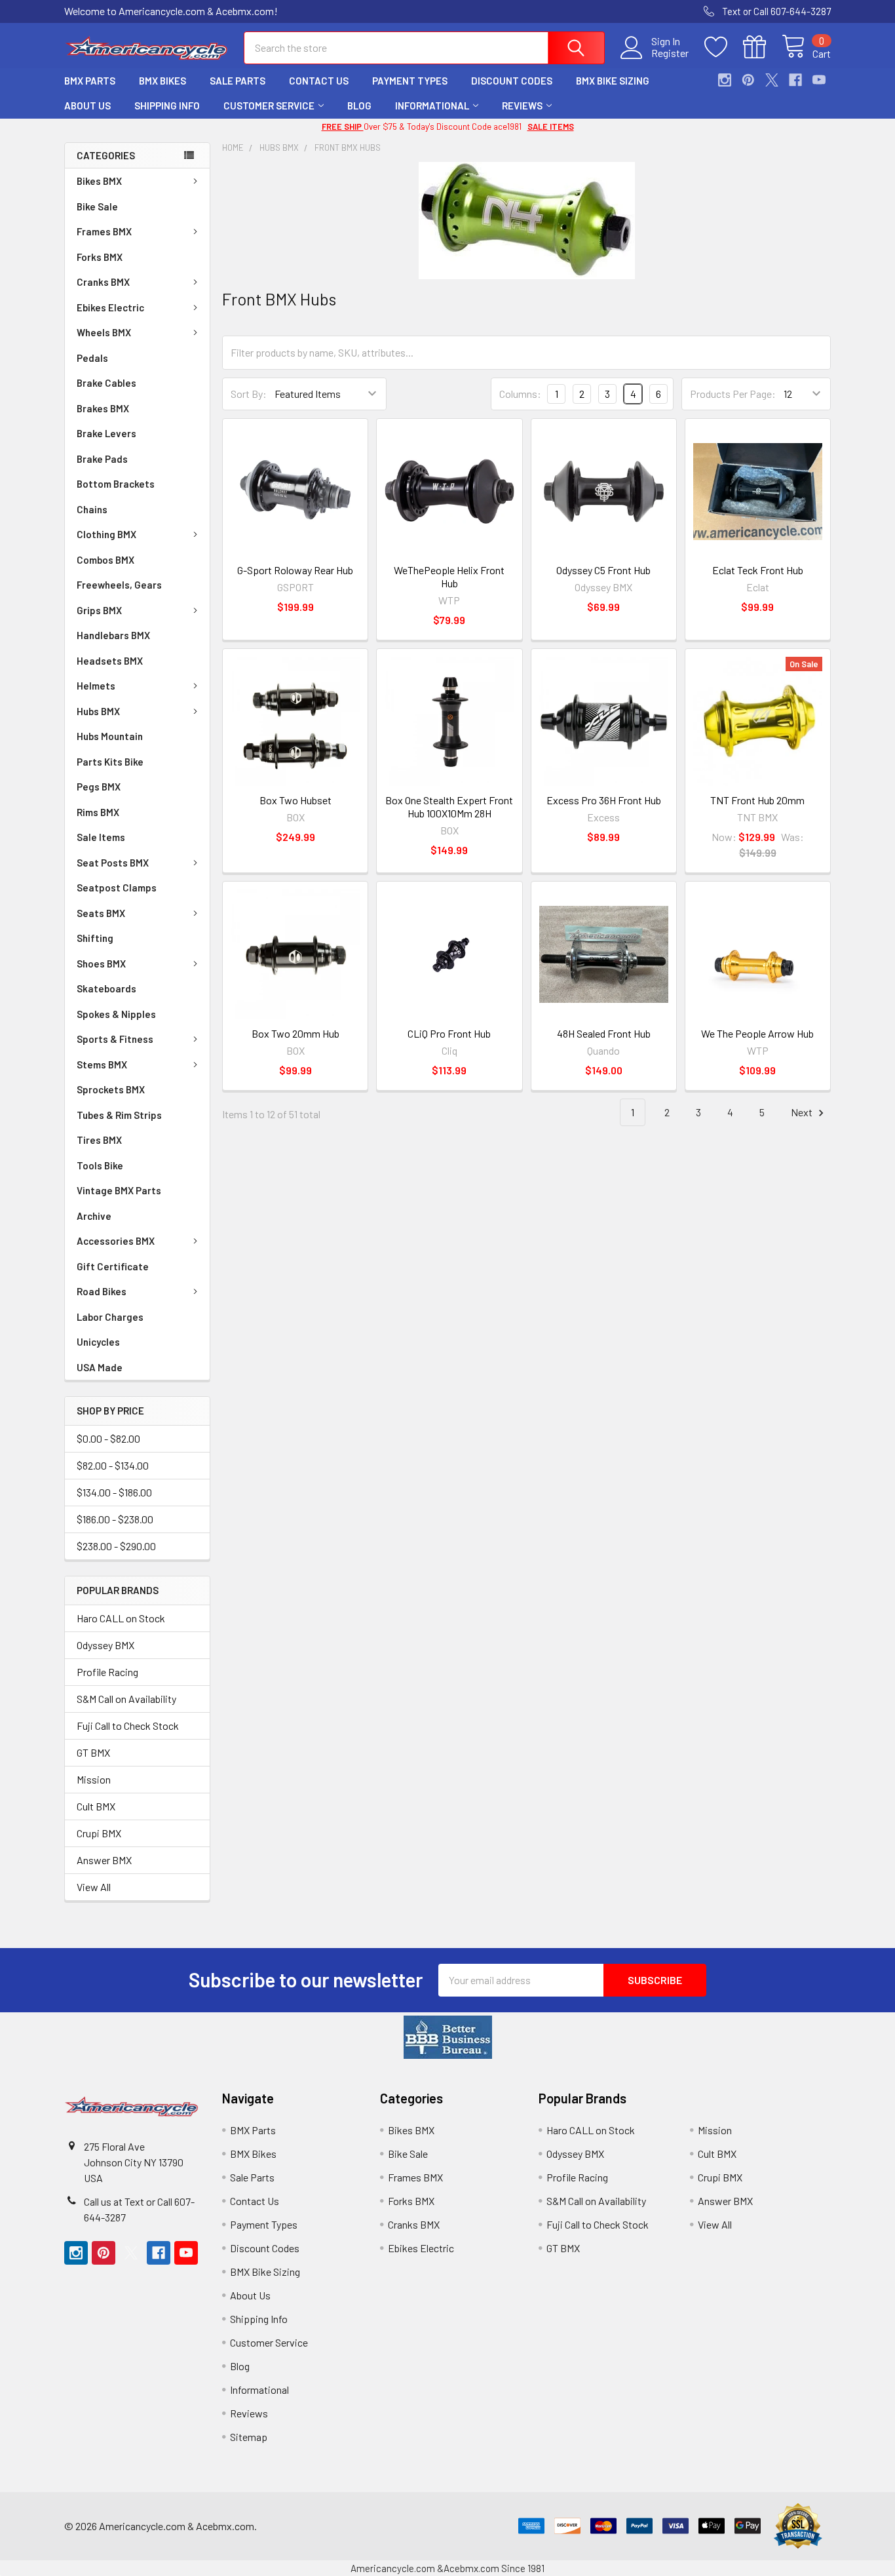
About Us (87, 106)
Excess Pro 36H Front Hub (604, 800)
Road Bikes (102, 1291)
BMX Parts (90, 81)
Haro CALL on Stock (121, 1618)
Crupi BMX (99, 1833)
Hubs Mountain (110, 736)
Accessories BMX (116, 1241)
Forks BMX (100, 257)
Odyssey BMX (105, 1645)
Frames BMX (104, 231)
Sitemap (249, 2437)
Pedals (92, 358)
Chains (92, 509)
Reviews (522, 106)
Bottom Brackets (116, 484)
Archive (94, 1216)
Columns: (520, 394)
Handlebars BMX (113, 635)
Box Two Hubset (295, 800)
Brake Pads (102, 459)
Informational (432, 106)
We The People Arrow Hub (757, 1033)
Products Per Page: (733, 394)
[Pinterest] (748, 80)
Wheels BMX (104, 332)
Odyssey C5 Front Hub (603, 570)
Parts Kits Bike (110, 762)
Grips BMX (99, 610)
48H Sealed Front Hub (604, 1033)
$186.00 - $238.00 (115, 1519)
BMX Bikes (162, 81)
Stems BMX (102, 1064)
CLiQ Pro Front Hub (449, 1033)
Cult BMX (96, 1806)
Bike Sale (97, 206)
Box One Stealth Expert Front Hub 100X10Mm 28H (449, 807)
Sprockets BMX (111, 1089)
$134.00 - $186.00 (114, 1492)
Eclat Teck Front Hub (758, 570)
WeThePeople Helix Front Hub (449, 576)
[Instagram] (725, 80)
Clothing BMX (106, 534)
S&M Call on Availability (126, 1699)
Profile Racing (107, 1672)
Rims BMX (98, 812)
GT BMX (93, 1752)
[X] (772, 80)
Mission (94, 1779)
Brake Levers (106, 433)
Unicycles (98, 1342)
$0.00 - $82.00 (108, 1438)
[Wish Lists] (724, 47)
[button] (448, 2037)
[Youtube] (819, 80)
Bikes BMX (99, 181)
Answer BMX (104, 1860)
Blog (359, 106)
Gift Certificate (113, 1266)
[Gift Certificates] (762, 47)
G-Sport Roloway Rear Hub (295, 570)
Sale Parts (238, 81)
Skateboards (106, 988)
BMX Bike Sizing (613, 81)
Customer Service (269, 106)
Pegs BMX (99, 787)
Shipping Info (167, 106)
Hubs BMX (98, 711)
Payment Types (410, 81)
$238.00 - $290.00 (116, 1546)
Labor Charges (110, 1317)
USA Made (100, 1367)
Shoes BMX (101, 964)
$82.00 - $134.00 (113, 1465)
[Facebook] (795, 80)
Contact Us (319, 81)
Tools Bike (100, 1165)
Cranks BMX (103, 282)
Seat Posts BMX (113, 863)
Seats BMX (101, 913)
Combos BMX (105, 560)
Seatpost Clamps (117, 888)
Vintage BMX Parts (119, 1190)
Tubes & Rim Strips (119, 1115)
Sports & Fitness (115, 1039)
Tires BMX (99, 1140)
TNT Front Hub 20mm (757, 800)
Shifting (95, 938)
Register (670, 53)
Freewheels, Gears (119, 585)
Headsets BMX (110, 661)
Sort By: (249, 394)
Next (803, 1112)
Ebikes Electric (110, 307)
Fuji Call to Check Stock (128, 1726)
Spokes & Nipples (116, 1014)
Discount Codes (512, 81)
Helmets (96, 686)
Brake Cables (106, 383)
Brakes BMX (103, 408)
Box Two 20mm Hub (295, 1033)
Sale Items (101, 837)
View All (94, 1887)
